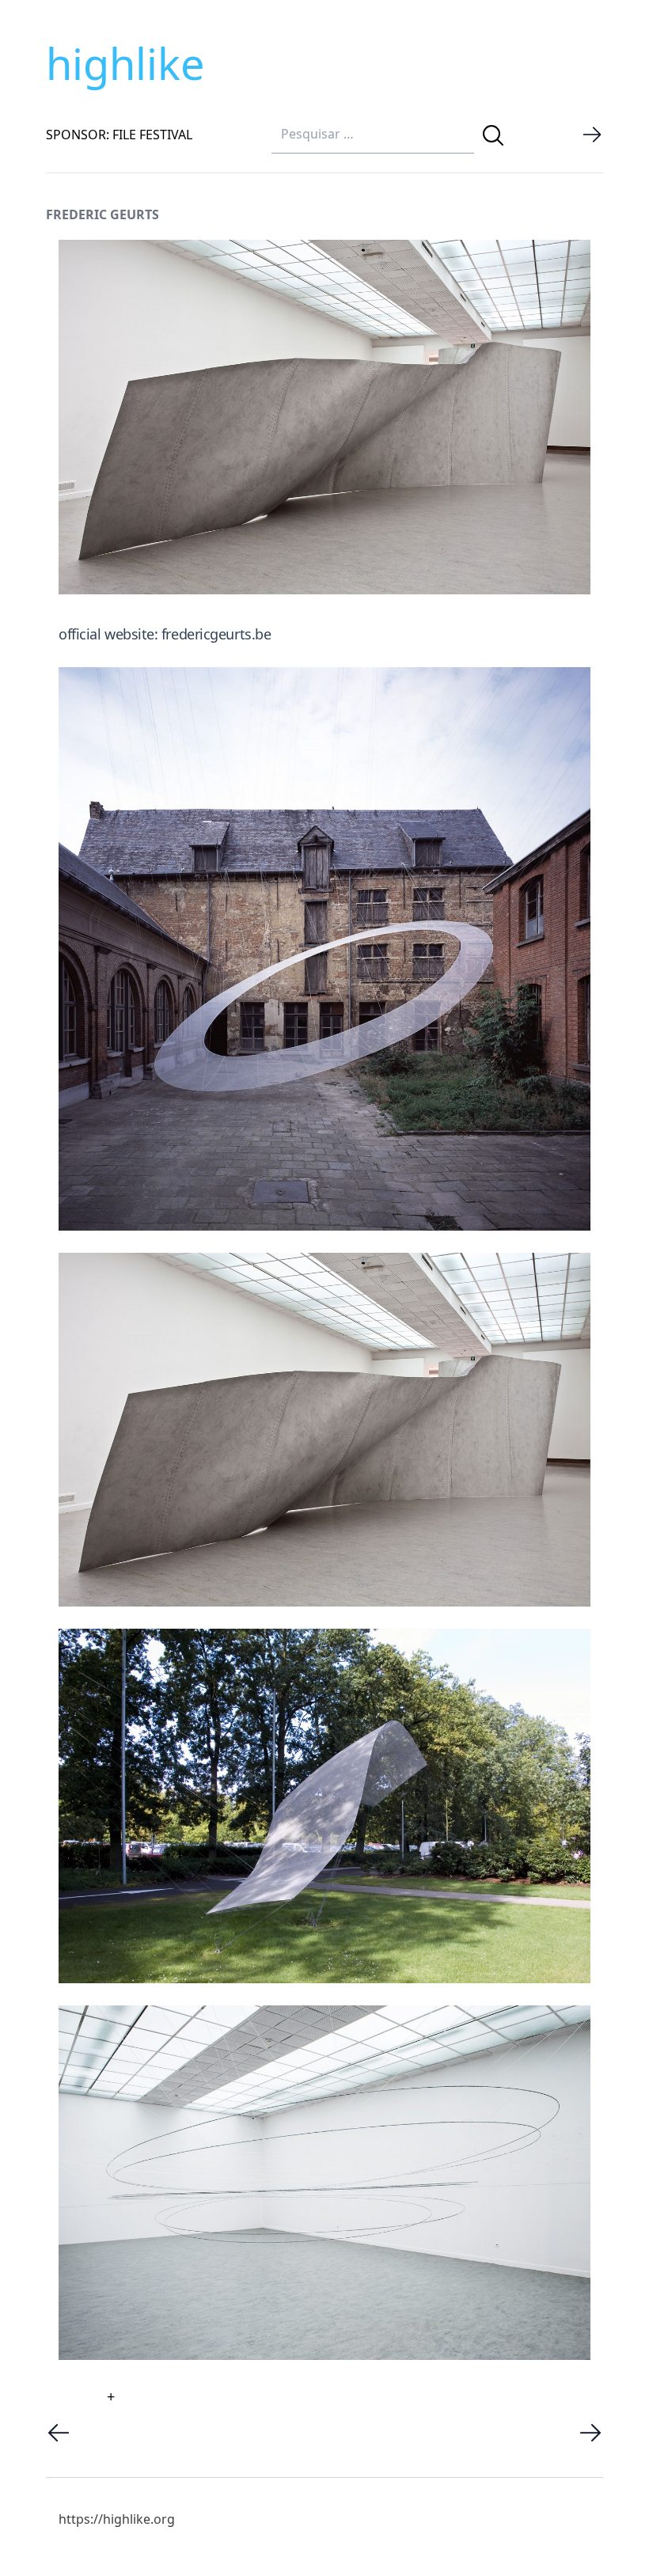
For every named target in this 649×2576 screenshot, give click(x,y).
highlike (125, 63)
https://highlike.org (117, 2519)
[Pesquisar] (493, 135)
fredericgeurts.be (216, 634)
